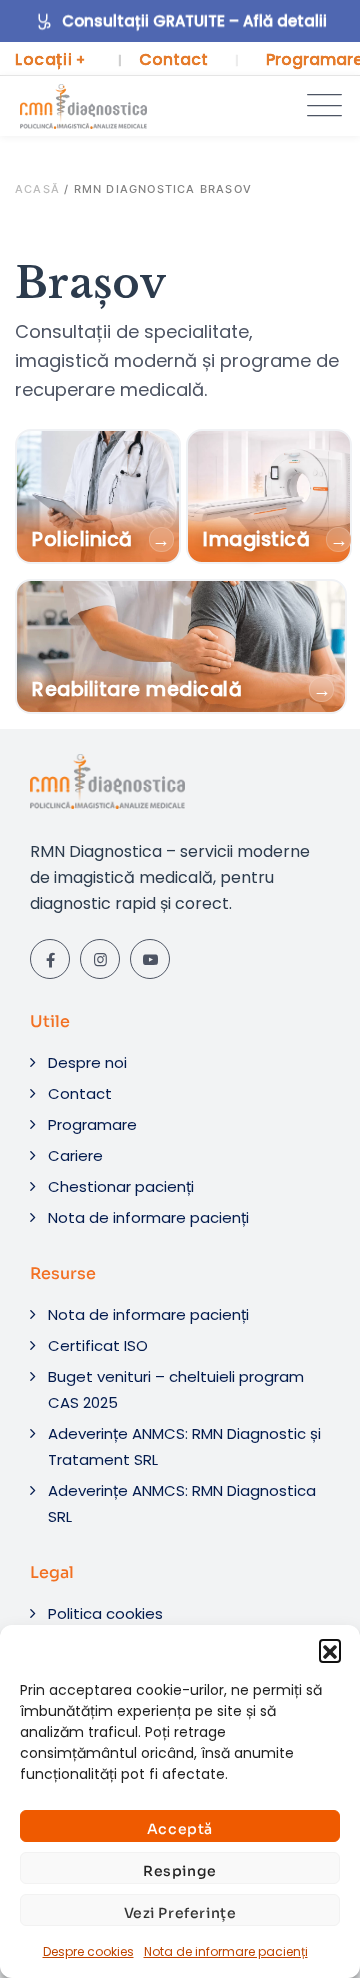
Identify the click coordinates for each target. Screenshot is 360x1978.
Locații (50, 60)
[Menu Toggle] (320, 106)
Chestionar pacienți (121, 1186)
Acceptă (180, 1829)
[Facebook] (50, 959)
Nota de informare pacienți (226, 1951)
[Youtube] (150, 959)
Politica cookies (105, 1613)
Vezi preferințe (180, 1913)
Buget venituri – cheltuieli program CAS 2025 (176, 1389)
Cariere (75, 1155)
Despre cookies (88, 1951)
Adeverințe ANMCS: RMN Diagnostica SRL (182, 1503)
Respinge (180, 1871)
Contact (173, 60)
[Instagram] (100, 959)
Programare (92, 1124)
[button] (330, 1650)
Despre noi (87, 1062)
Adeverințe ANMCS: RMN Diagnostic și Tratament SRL (184, 1446)
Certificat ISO (98, 1345)
